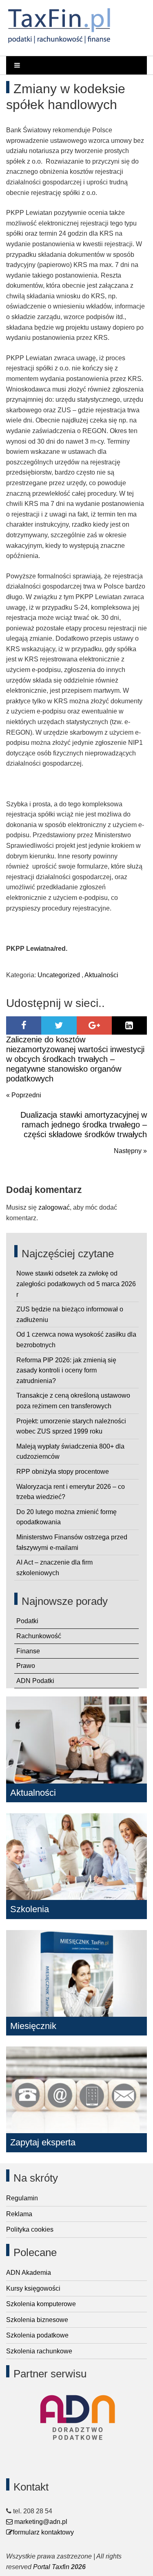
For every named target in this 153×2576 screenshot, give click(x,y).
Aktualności (101, 975)
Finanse (28, 1651)
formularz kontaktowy (43, 2532)
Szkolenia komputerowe (41, 2304)
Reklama (19, 2214)
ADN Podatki (35, 1681)
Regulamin (22, 2198)
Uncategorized (59, 975)
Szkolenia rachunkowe (39, 2351)
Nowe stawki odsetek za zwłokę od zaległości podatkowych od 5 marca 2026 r (76, 1284)
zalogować (54, 1207)
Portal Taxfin (51, 2567)
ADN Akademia (29, 2273)
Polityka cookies (30, 2229)
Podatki (27, 1621)
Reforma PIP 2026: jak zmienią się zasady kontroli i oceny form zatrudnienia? (66, 1370)
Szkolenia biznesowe (37, 2320)
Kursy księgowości (33, 2288)
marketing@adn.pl (40, 2522)
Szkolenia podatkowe (37, 2335)
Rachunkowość (39, 1636)
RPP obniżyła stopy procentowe (63, 1472)
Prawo (26, 1666)
